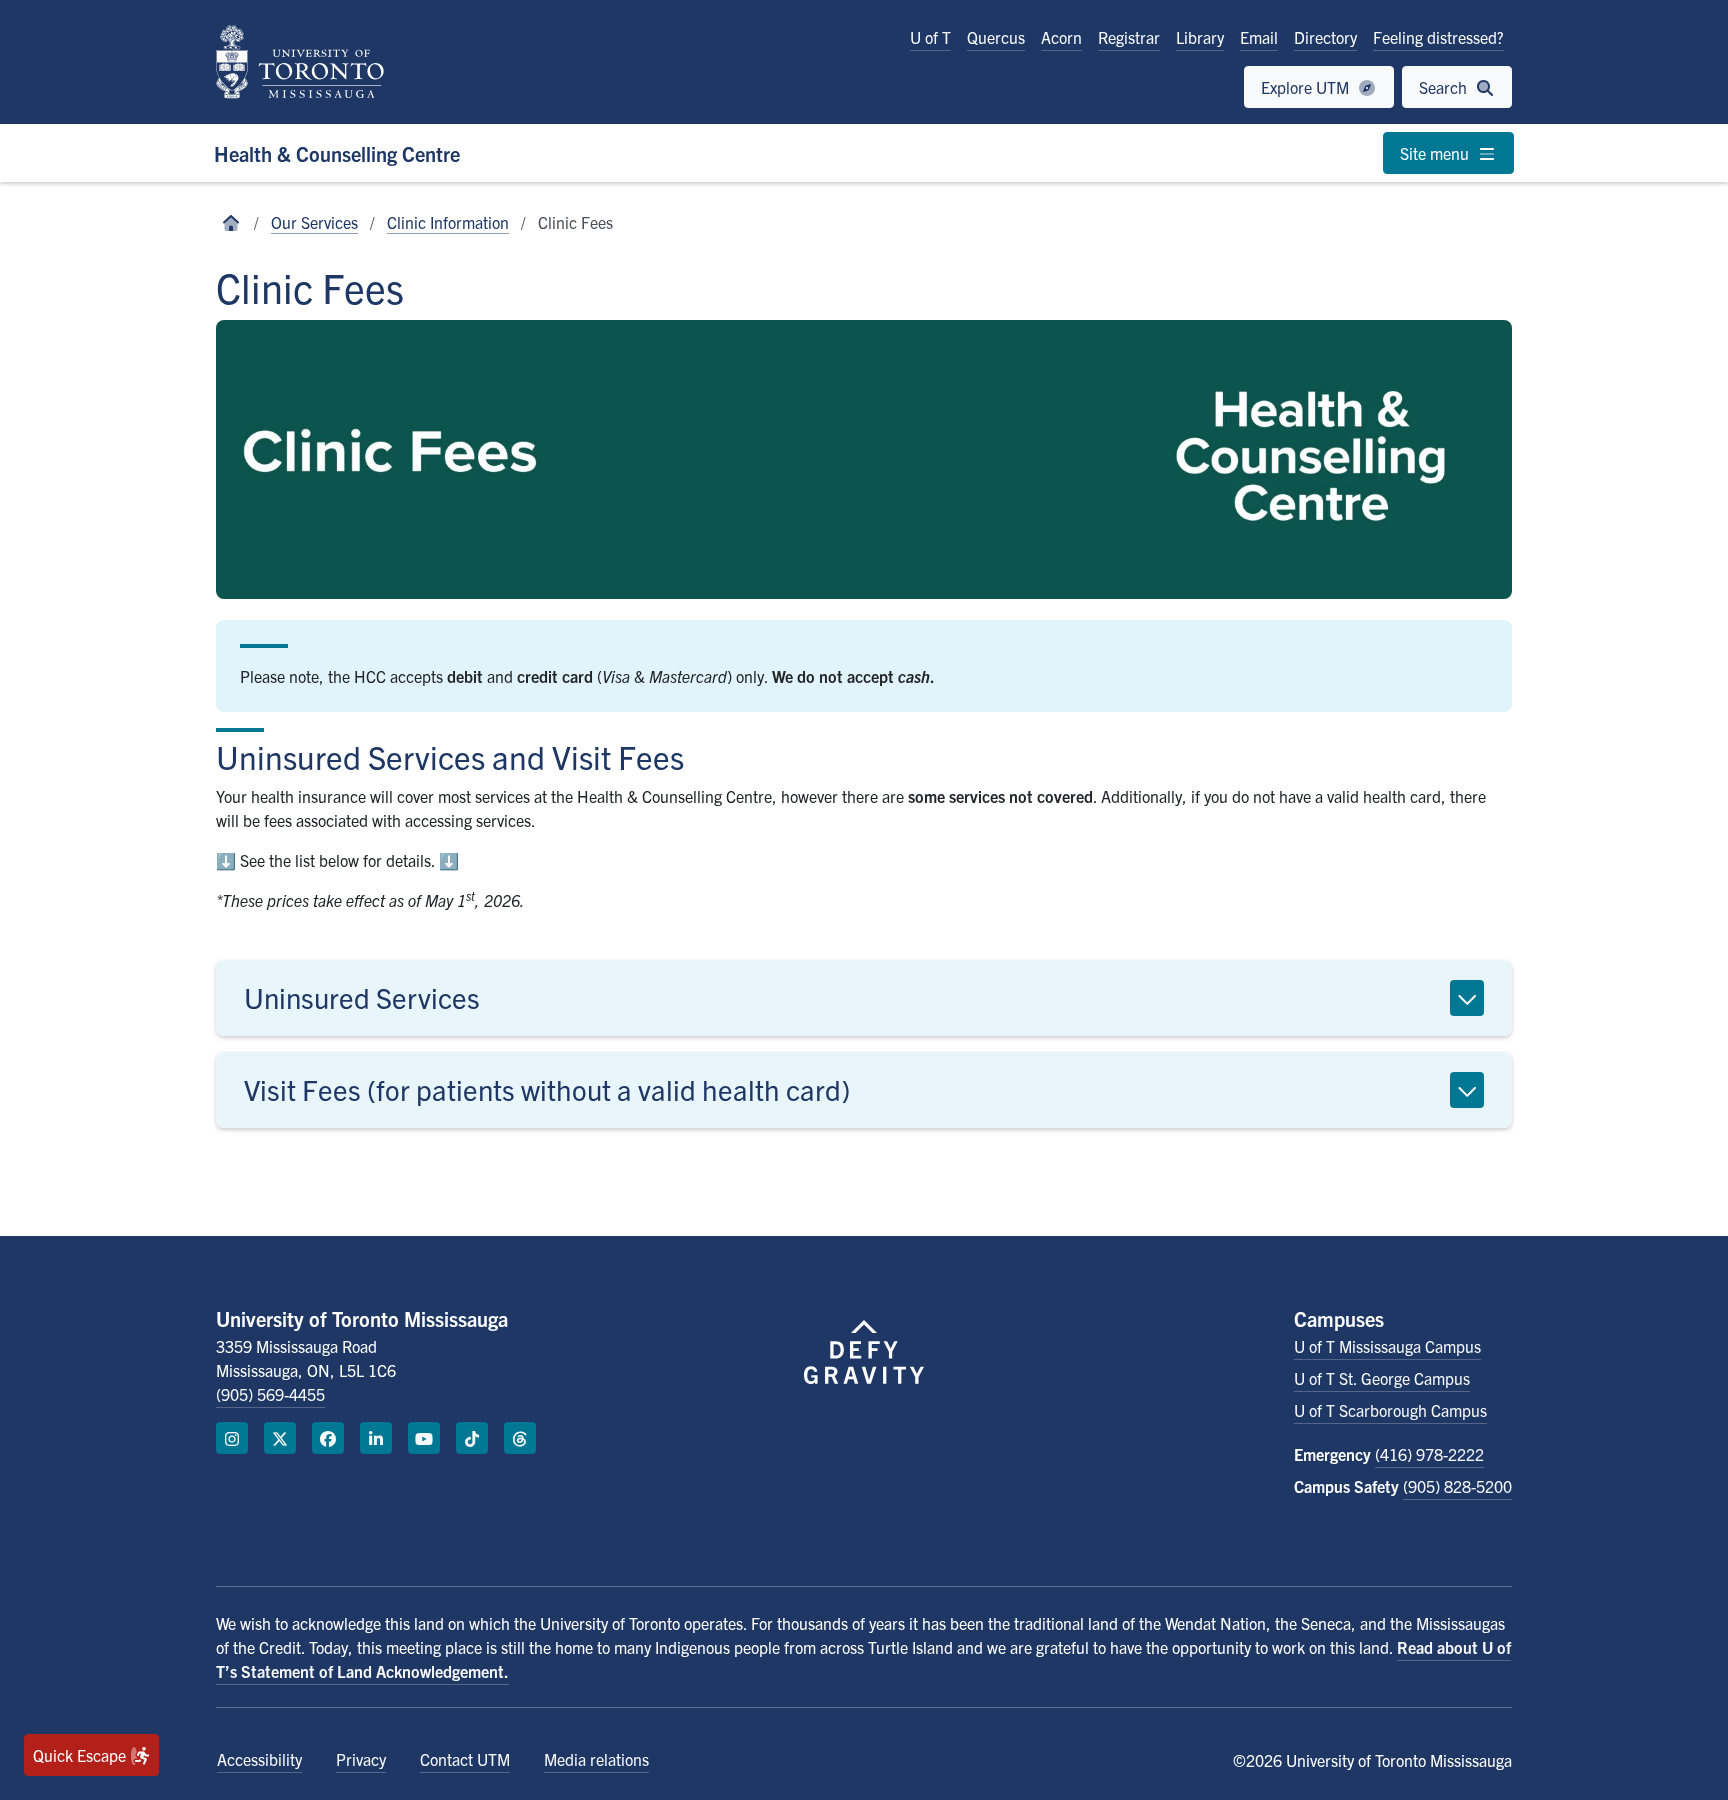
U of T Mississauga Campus (1387, 1346)
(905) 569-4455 (270, 1394)
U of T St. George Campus (1382, 1378)
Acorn (1061, 37)
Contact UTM (465, 1759)
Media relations (596, 1759)
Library (1200, 37)
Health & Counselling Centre (337, 153)
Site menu (1436, 153)
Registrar (1129, 37)
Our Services (314, 222)
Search (1445, 87)
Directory (1325, 37)
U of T (930, 37)
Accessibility (259, 1759)
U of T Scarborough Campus (1390, 1410)
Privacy (361, 1759)
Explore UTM (1307, 87)
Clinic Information (448, 222)
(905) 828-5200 (1457, 1486)
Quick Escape (81, 1755)
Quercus (996, 37)
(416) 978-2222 (1429, 1454)
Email (1259, 37)
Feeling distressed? (1438, 37)
